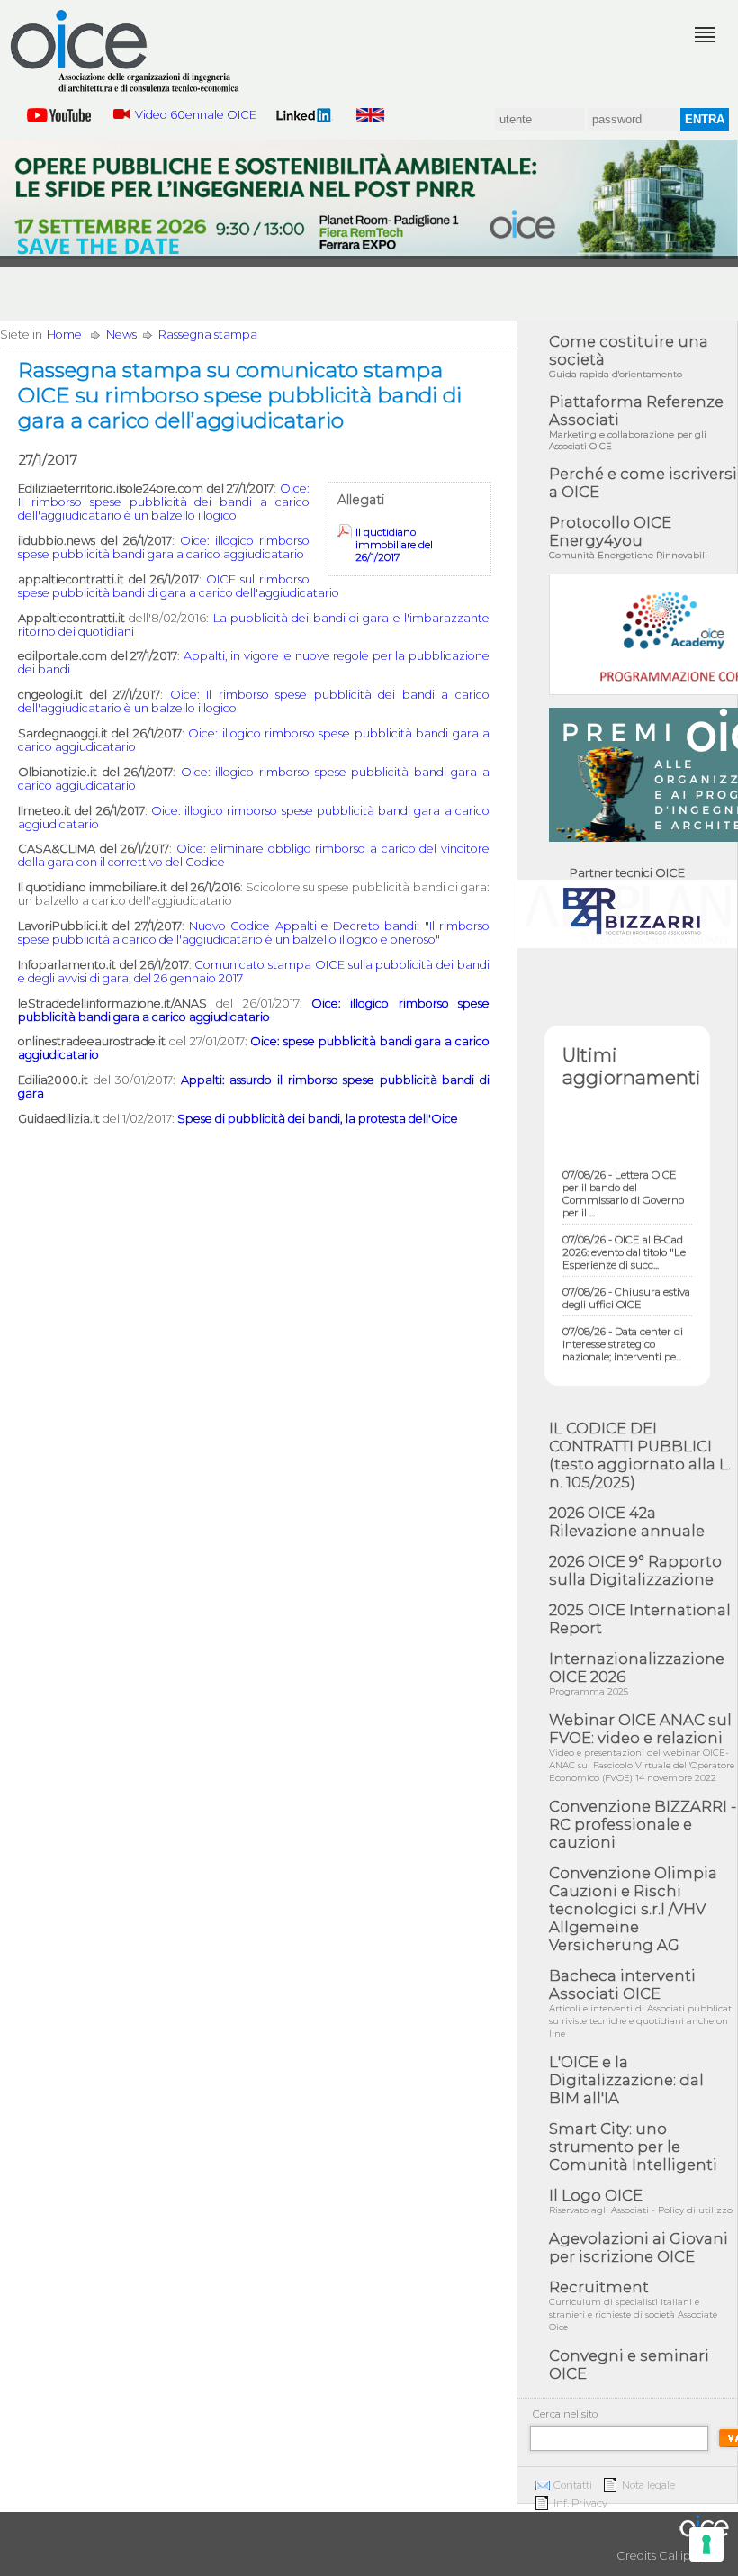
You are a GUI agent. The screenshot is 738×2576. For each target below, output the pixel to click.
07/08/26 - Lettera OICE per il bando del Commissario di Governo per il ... (623, 1181)
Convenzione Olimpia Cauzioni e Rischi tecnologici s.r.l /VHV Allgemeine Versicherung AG (633, 1909)
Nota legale (648, 2485)
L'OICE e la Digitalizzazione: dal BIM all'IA (626, 2080)
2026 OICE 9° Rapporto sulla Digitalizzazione (635, 1570)
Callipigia (685, 2556)
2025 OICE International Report (640, 1619)
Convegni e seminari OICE (629, 2364)
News (121, 334)
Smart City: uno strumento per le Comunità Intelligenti (633, 2147)
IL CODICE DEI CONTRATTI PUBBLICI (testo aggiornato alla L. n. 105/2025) (640, 1455)
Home (64, 334)
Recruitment (633, 2305)
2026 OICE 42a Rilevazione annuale (627, 1522)
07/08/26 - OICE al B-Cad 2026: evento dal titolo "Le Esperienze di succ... (624, 1240)
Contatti (573, 2485)
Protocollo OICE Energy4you (628, 537)
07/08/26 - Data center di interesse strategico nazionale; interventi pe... (623, 1332)
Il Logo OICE (641, 2201)
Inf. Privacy (580, 2503)
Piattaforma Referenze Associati (636, 422)
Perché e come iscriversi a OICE (643, 483)
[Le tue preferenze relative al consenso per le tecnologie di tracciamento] (706, 2544)
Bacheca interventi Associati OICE (642, 2003)
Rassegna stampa (208, 334)
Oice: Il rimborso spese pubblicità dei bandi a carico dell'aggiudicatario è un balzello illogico (164, 502)
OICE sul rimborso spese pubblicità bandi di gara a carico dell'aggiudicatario (179, 586)
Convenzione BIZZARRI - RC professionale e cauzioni (643, 1824)
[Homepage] (126, 51)
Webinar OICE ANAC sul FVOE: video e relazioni (642, 1747)
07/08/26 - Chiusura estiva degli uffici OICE (626, 1286)
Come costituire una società (629, 356)
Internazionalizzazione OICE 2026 (637, 1673)
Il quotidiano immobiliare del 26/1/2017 (394, 545)
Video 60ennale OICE (196, 115)
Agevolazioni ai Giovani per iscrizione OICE (639, 2247)
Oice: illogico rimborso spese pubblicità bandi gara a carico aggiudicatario (164, 547)
